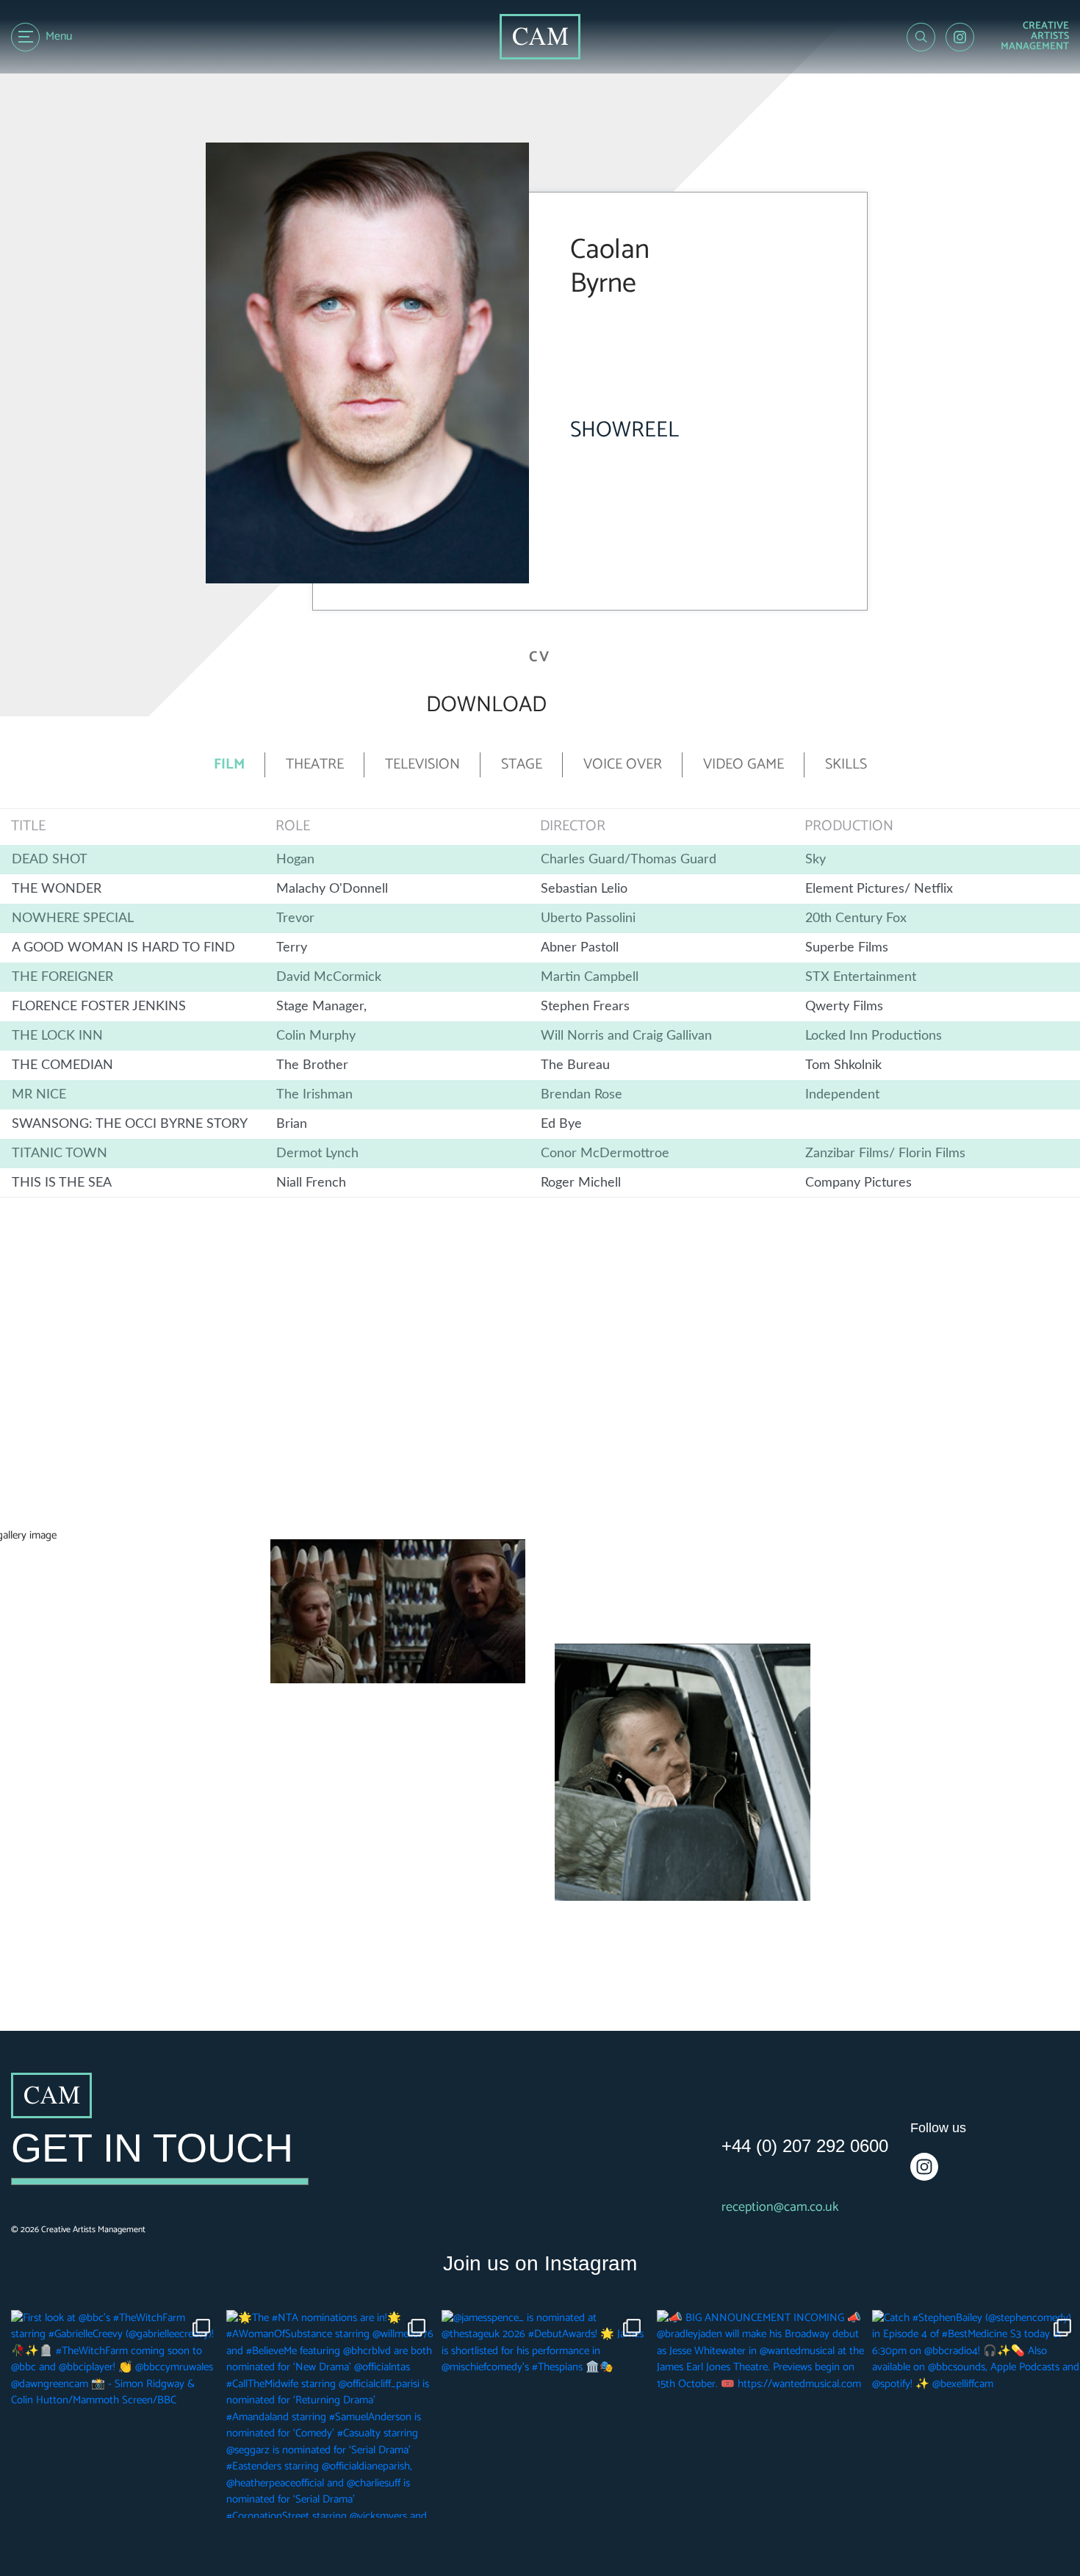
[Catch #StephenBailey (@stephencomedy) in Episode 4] (976, 2414)
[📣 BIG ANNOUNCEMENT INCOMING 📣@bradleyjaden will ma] (761, 2414)
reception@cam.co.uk (780, 2208)
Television (422, 765)
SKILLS (846, 765)
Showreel (624, 430)
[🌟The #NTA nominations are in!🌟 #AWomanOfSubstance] (330, 2414)
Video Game (744, 765)
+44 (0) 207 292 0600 (805, 2146)
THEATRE (315, 765)
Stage (522, 765)
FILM (229, 765)
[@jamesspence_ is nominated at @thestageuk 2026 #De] (546, 2414)
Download (486, 705)
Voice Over (623, 765)
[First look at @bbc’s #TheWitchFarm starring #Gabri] (115, 2414)
